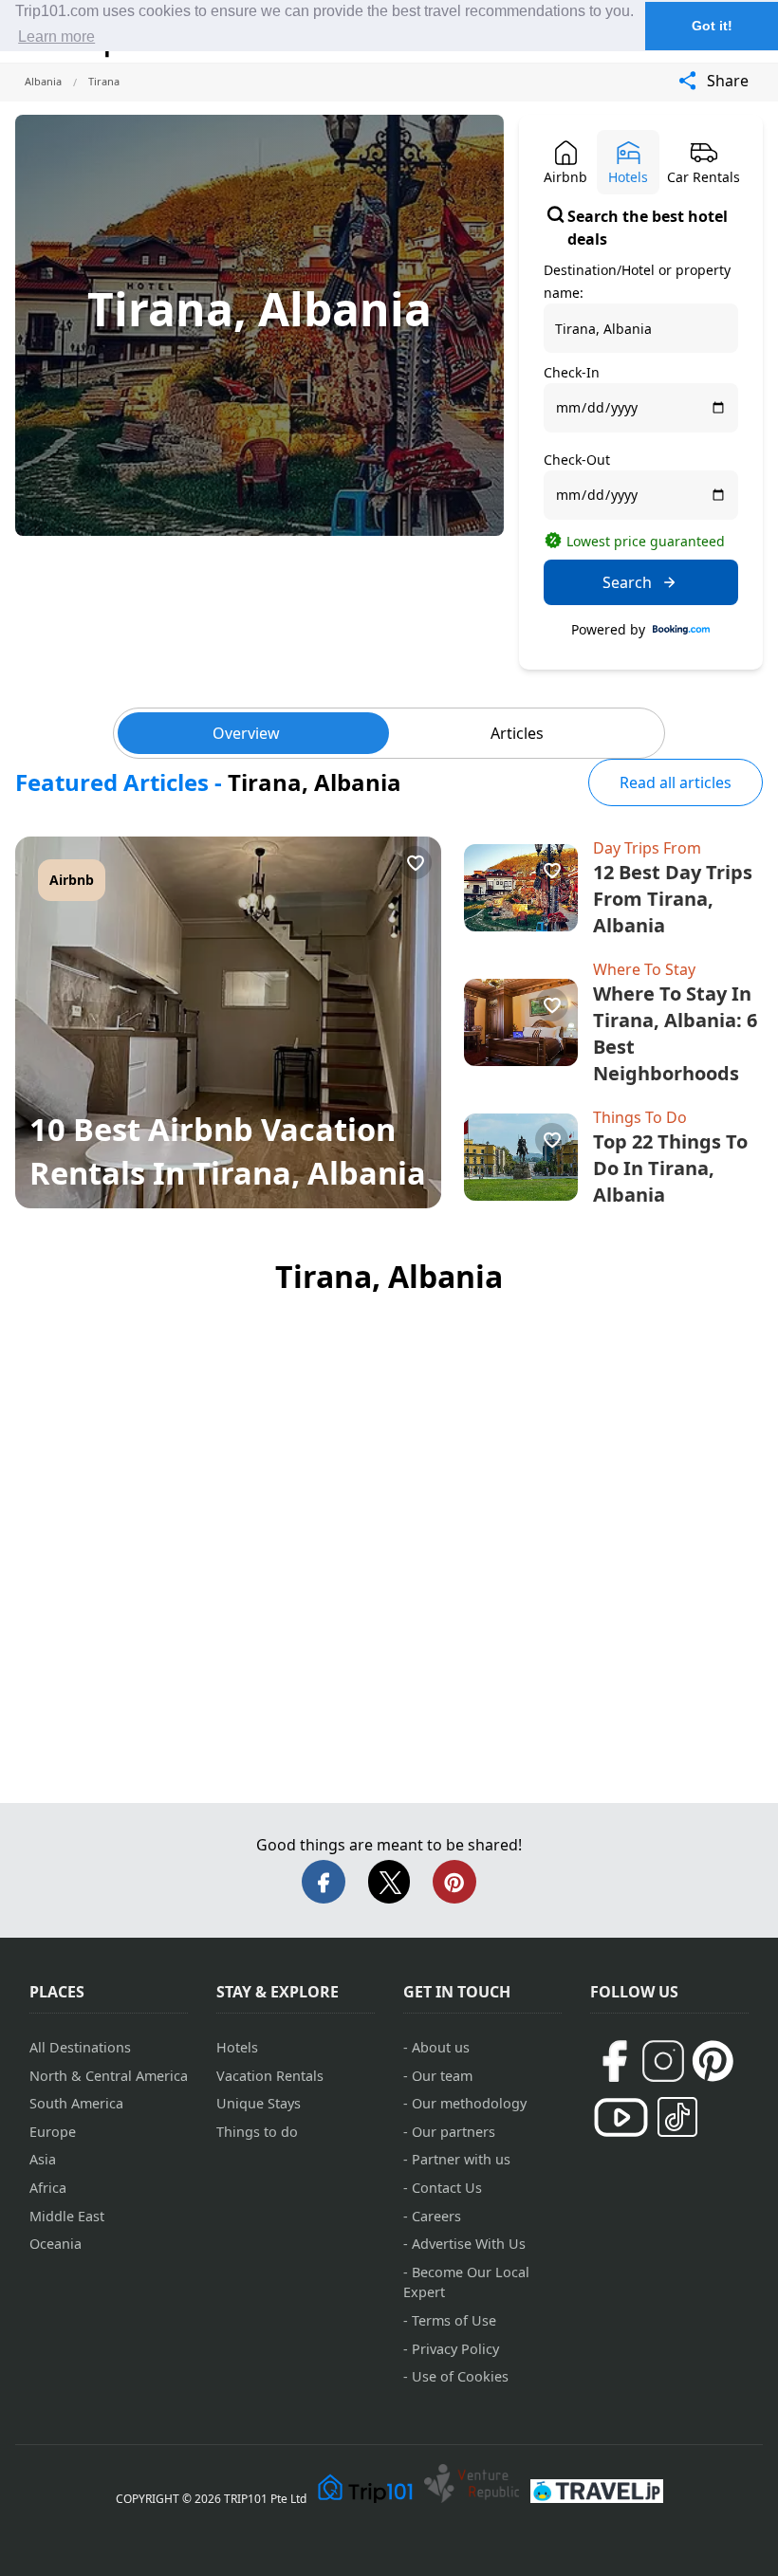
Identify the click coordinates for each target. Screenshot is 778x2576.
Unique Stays (259, 2103)
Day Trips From (647, 848)
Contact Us (447, 2188)
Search (627, 582)
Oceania (56, 2244)
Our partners (454, 2132)
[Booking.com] (681, 630)
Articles (517, 733)
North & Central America (109, 2076)
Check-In (572, 372)
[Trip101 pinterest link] (713, 2061)
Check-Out (577, 460)
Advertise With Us (469, 2244)
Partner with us (461, 2159)
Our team (442, 2076)
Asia (43, 2159)
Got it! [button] (712, 26)
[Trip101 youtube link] (621, 2117)
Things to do (257, 2132)
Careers (436, 2216)
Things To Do (640, 1117)
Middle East (67, 2216)
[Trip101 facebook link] (614, 2061)
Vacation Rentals (270, 2076)
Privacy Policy (455, 2349)
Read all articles (676, 782)
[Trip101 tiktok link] (677, 2117)
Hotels (237, 2047)
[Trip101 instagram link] (663, 2061)
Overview (246, 733)
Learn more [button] (56, 37)
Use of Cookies (460, 2376)
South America (76, 2103)
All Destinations (80, 2047)
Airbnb (72, 880)
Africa (48, 2188)
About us (441, 2047)
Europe (53, 2132)
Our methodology (469, 2103)
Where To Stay (644, 969)
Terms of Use (454, 2320)
